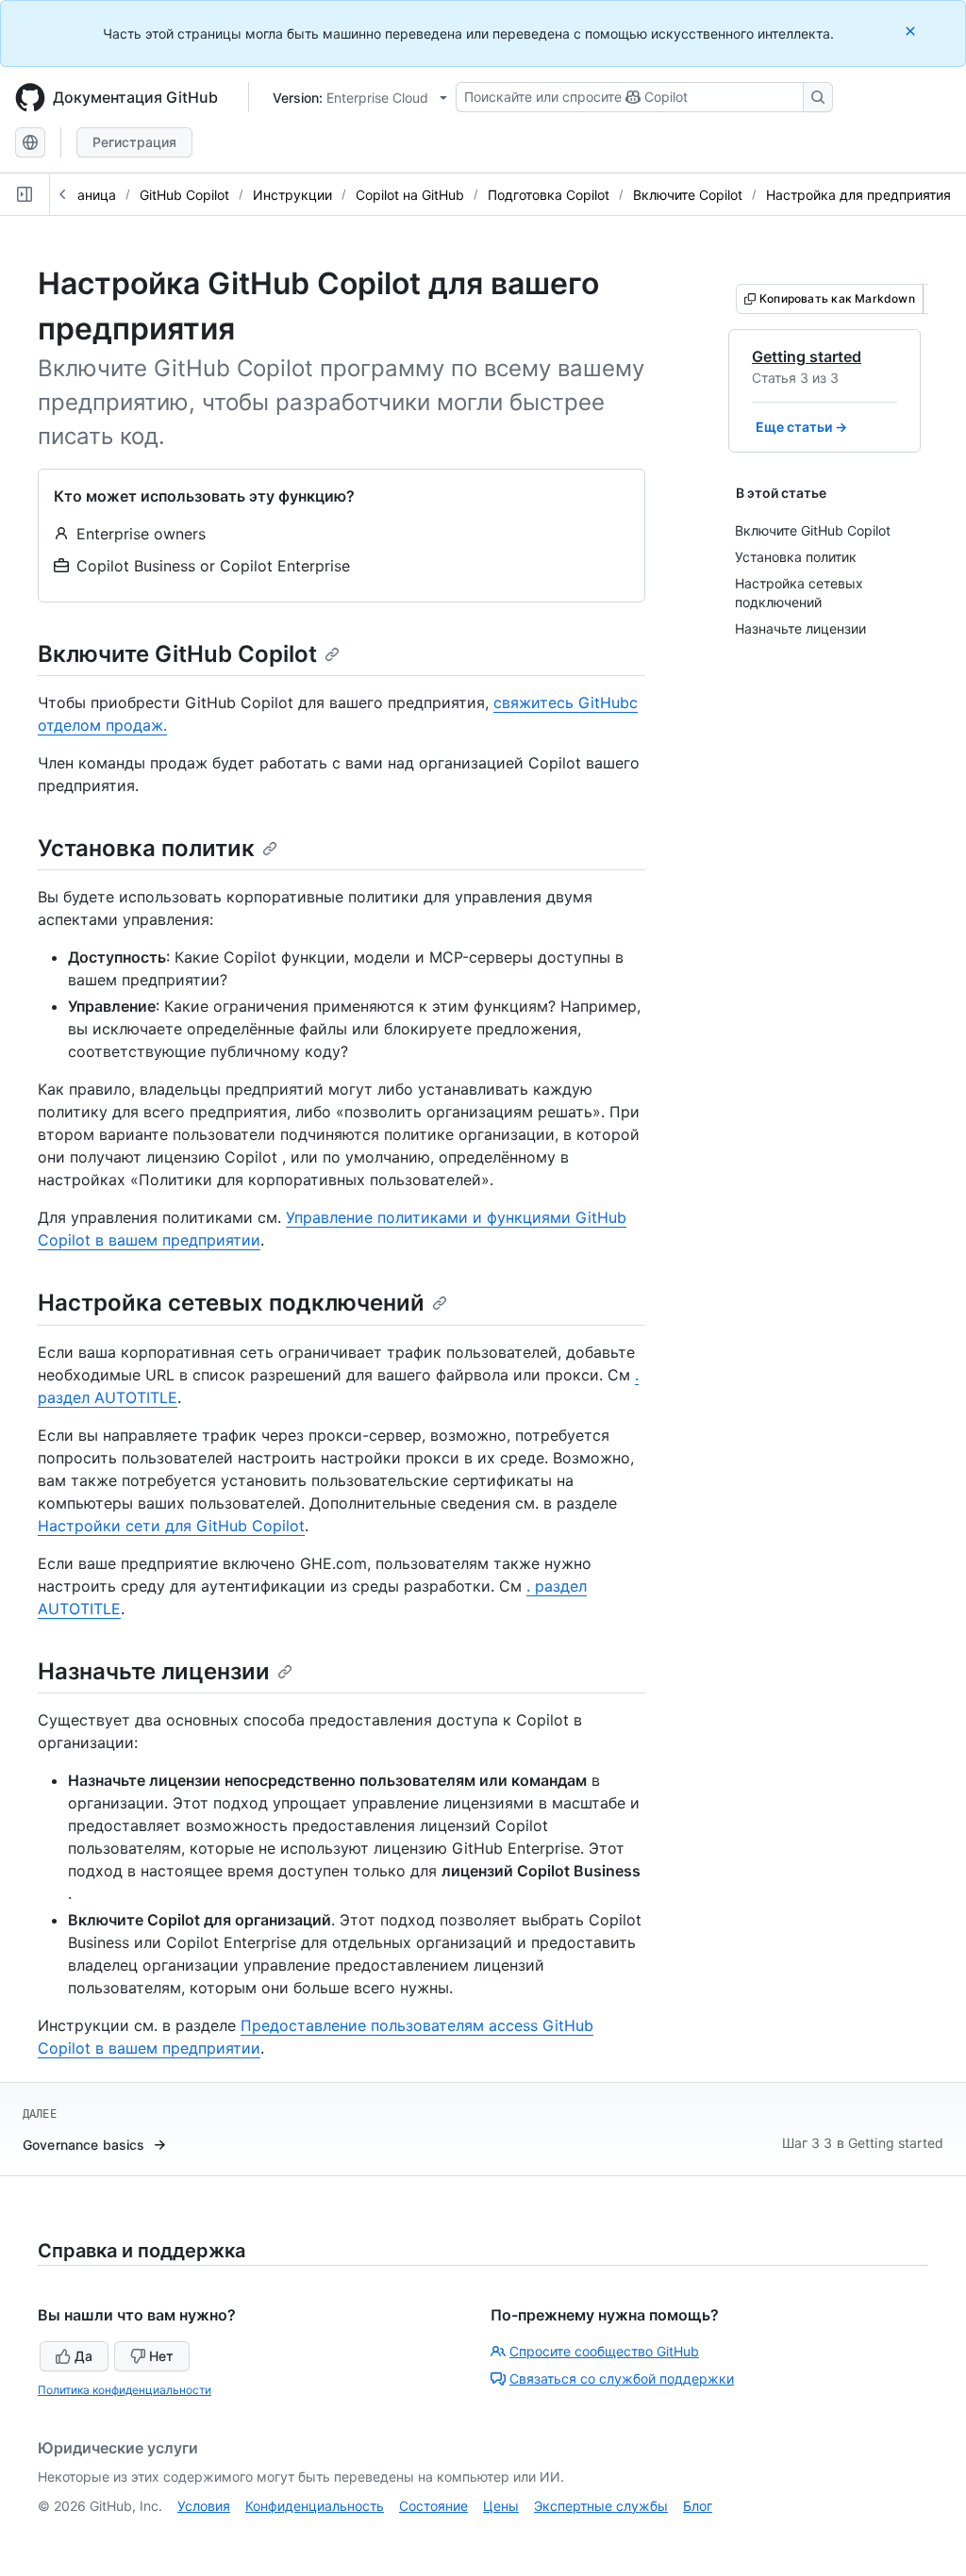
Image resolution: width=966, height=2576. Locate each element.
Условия (204, 2506)
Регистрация (134, 142)
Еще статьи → (801, 427)
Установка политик (146, 848)
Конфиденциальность (315, 2506)
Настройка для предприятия (858, 195)
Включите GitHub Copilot (177, 654)
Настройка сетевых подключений (231, 1303)
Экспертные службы (601, 2506)
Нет (161, 2356)
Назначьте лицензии (154, 1671)
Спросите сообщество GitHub (604, 2351)
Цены (501, 2506)
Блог (698, 2506)
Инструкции (292, 195)
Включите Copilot (688, 195)
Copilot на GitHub (410, 195)
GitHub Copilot (184, 195)
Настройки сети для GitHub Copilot (171, 1526)
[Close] (912, 31)
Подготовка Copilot (549, 195)
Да (83, 2356)
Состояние (433, 2506)
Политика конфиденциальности (125, 2390)
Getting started (807, 356)
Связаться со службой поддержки (622, 2378)
